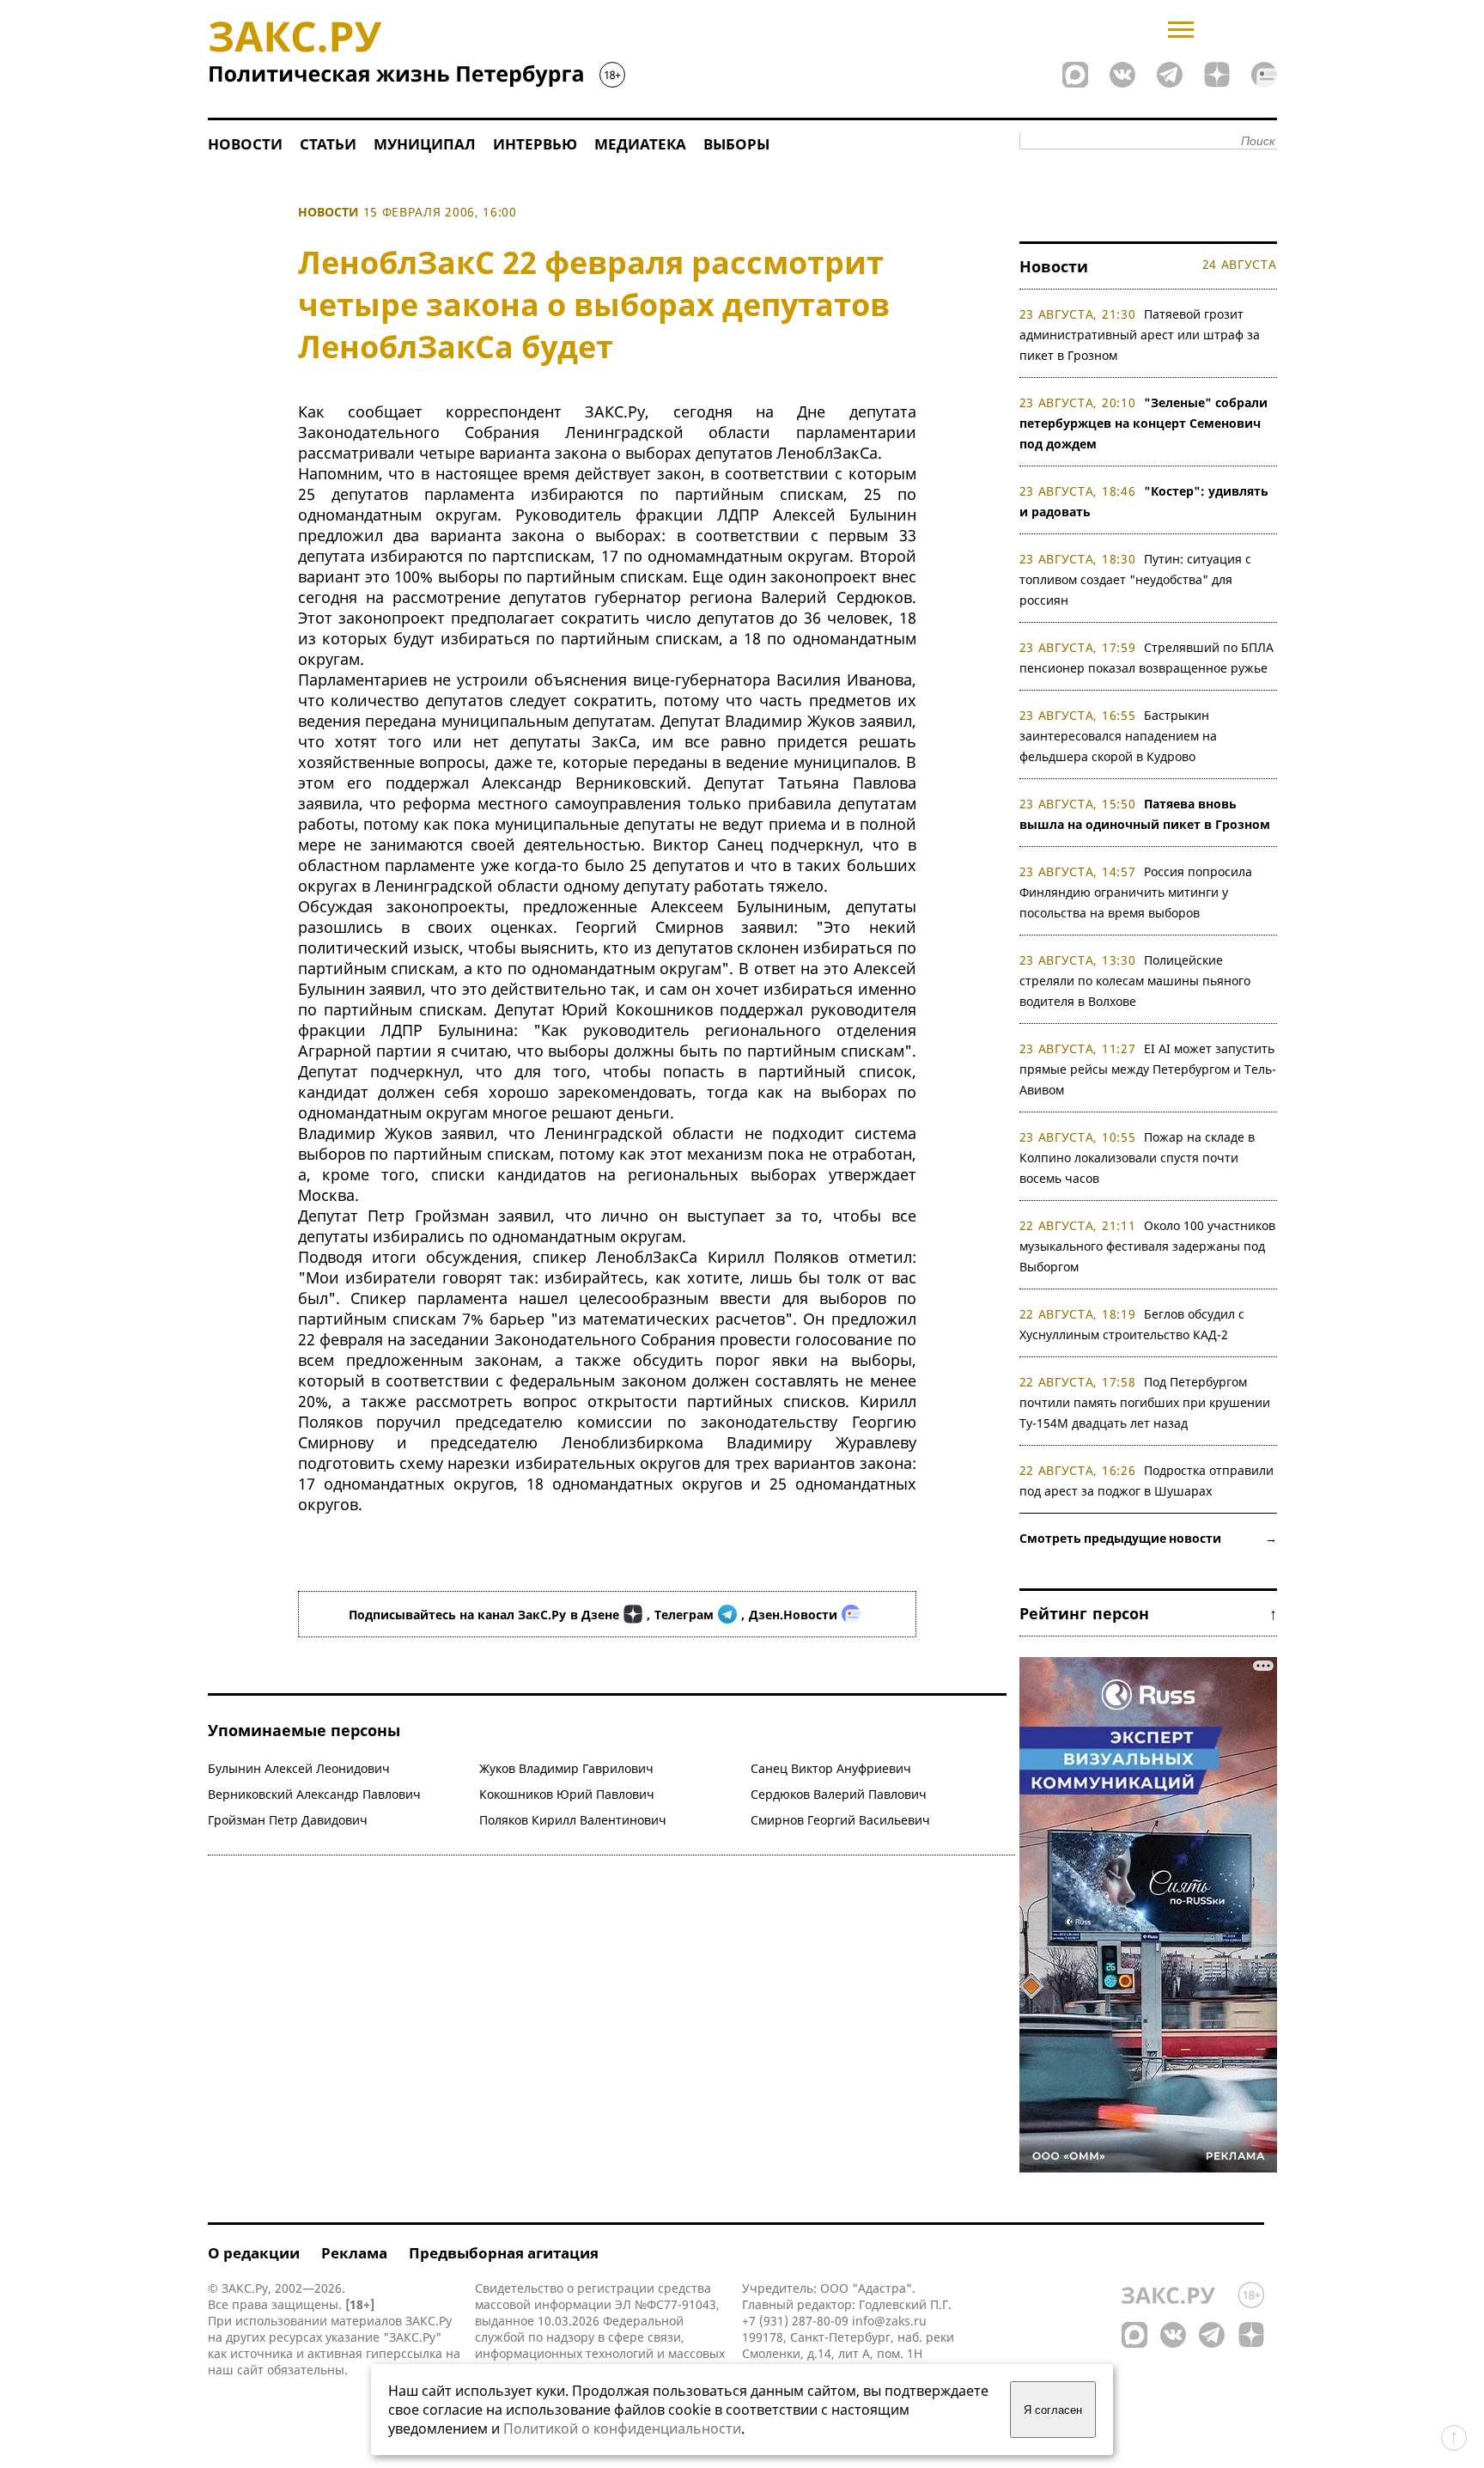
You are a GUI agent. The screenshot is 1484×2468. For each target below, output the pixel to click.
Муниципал (425, 144)
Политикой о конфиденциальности (622, 2428)
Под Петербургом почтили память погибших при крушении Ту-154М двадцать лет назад (1145, 1402)
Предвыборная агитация (504, 2253)
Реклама (354, 2253)
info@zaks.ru (889, 2321)
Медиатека (640, 144)
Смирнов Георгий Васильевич (840, 1820)
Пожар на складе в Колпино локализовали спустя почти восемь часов (1137, 1158)
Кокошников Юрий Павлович (567, 1794)
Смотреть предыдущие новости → (1148, 1538)
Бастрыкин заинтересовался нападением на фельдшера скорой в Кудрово (1118, 736)
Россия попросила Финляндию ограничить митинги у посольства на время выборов (1136, 892)
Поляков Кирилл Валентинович (573, 1820)
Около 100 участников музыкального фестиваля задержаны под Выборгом (1148, 1246)
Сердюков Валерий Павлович (839, 1794)
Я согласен (1053, 2410)
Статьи (328, 144)
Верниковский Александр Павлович (314, 1794)
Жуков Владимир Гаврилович (566, 1768)
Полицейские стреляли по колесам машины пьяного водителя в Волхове (1135, 981)
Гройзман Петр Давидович (288, 1820)
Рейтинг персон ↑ (1148, 1613)
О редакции (254, 2253)
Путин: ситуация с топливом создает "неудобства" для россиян (1136, 579)
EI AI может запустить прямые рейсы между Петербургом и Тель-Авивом (1148, 1069)
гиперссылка (404, 2353)
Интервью (535, 144)
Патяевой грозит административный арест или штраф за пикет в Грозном (1140, 335)
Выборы (736, 144)
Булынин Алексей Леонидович (299, 1768)
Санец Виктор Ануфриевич (831, 1768)
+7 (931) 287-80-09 (795, 2321)
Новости (245, 144)
